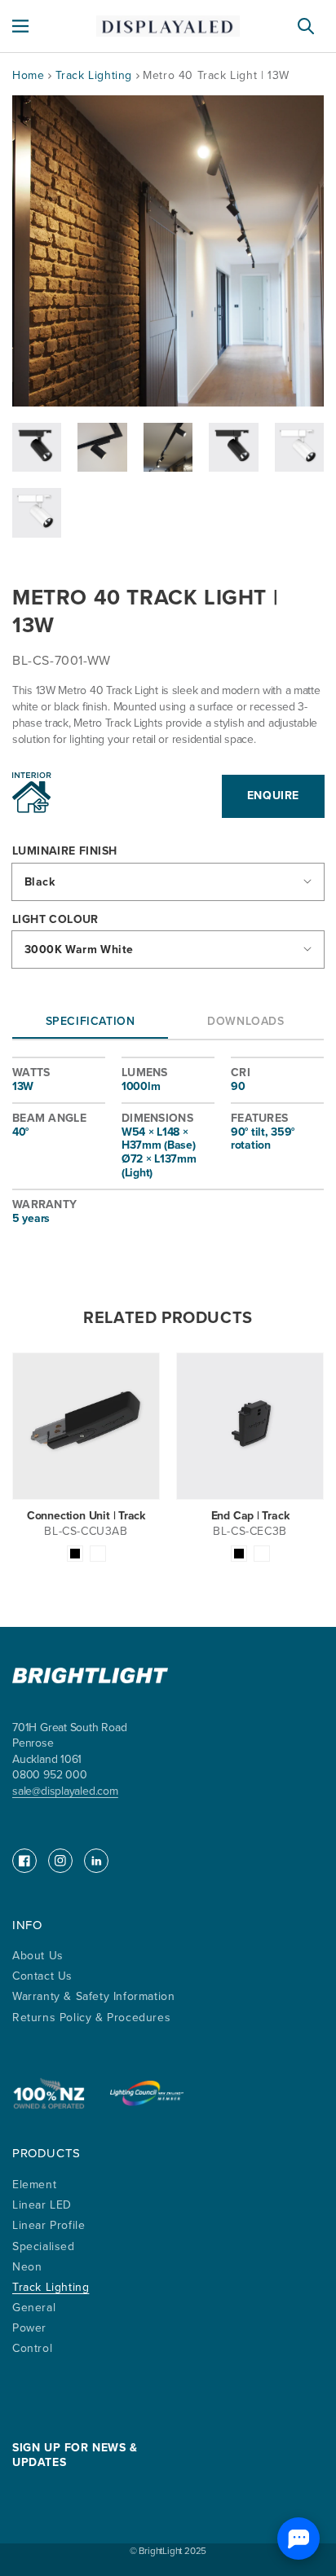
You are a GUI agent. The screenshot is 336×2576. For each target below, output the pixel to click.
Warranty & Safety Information (93, 1996)
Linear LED (42, 2205)
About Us (38, 1956)
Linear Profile (49, 2225)
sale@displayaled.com (65, 1791)
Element (34, 2185)
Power (29, 2328)
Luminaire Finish (64, 852)
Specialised (44, 2246)
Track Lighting (96, 75)
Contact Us (42, 1976)
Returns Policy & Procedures (91, 2018)
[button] (20, 26)
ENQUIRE (273, 796)
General (34, 2308)
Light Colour (55, 920)
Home (28, 75)
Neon (27, 2267)
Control (32, 2348)
